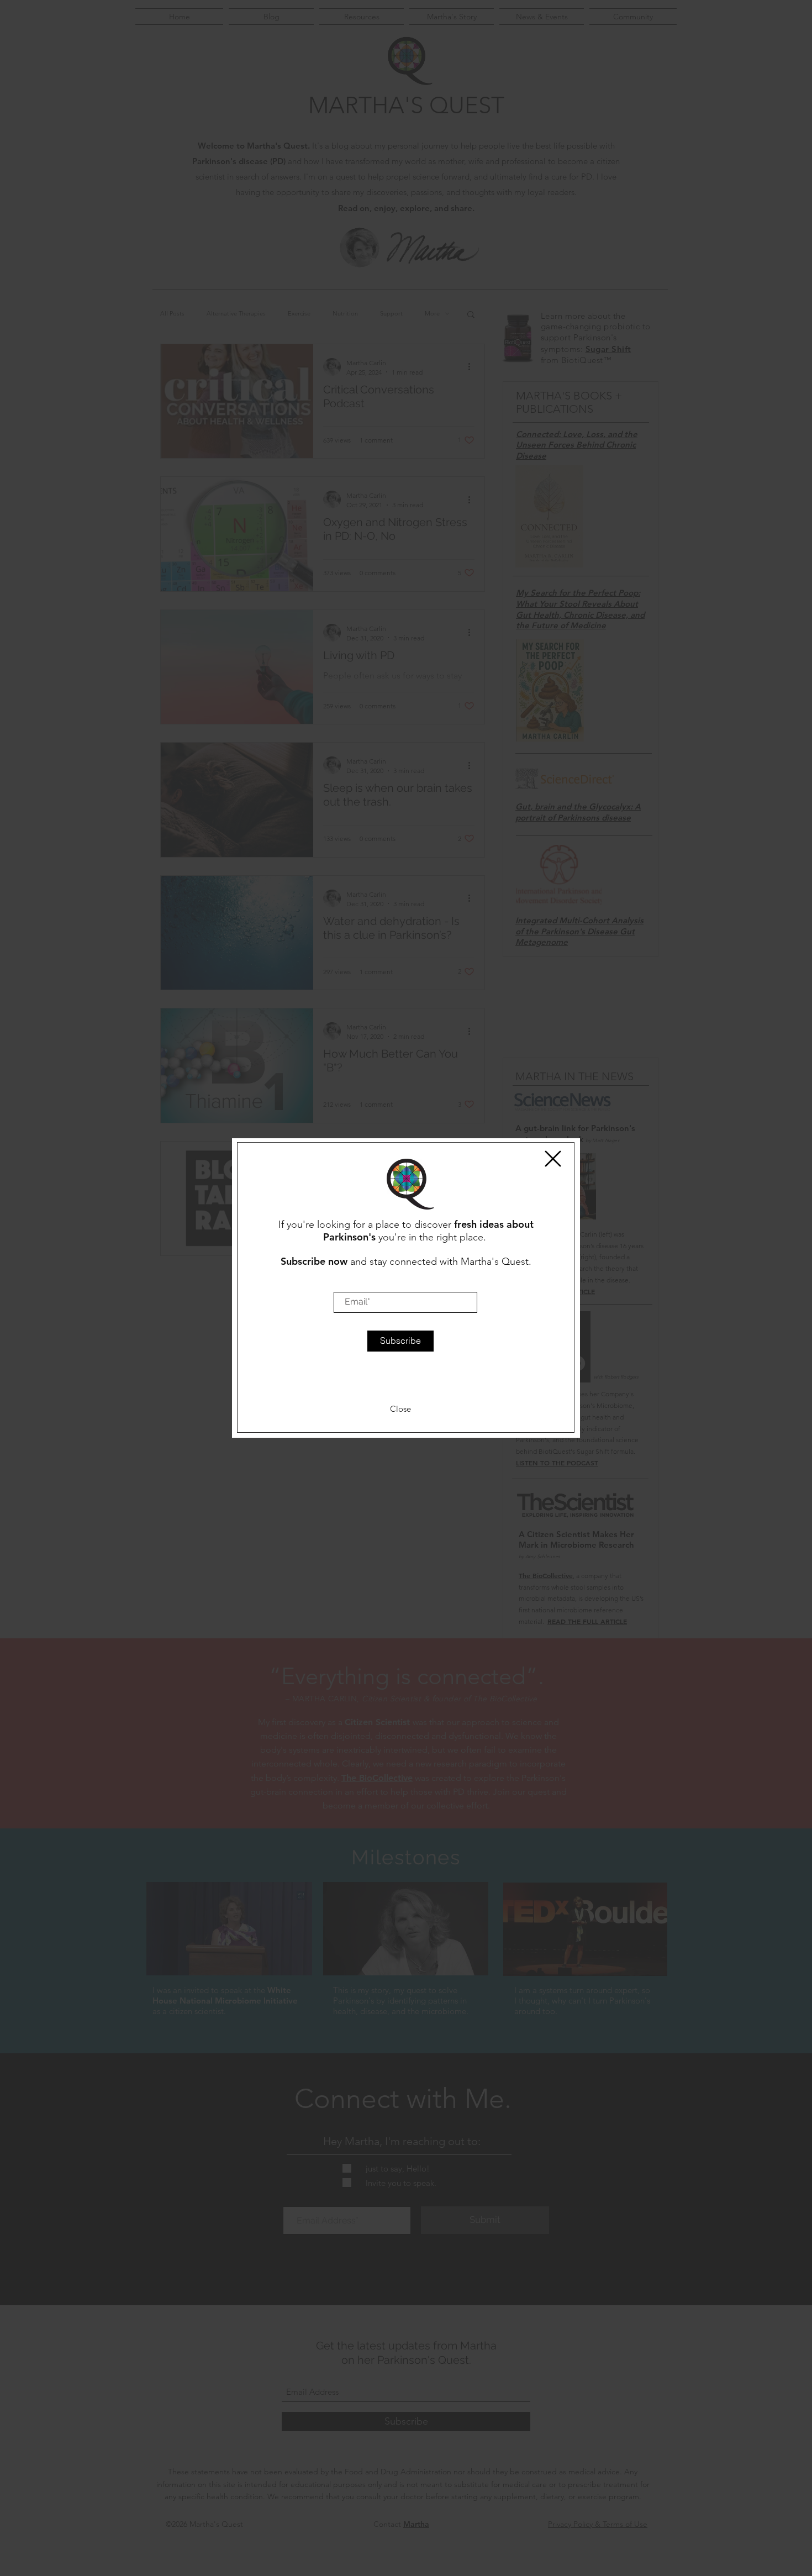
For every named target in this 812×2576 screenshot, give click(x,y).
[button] (553, 1159)
